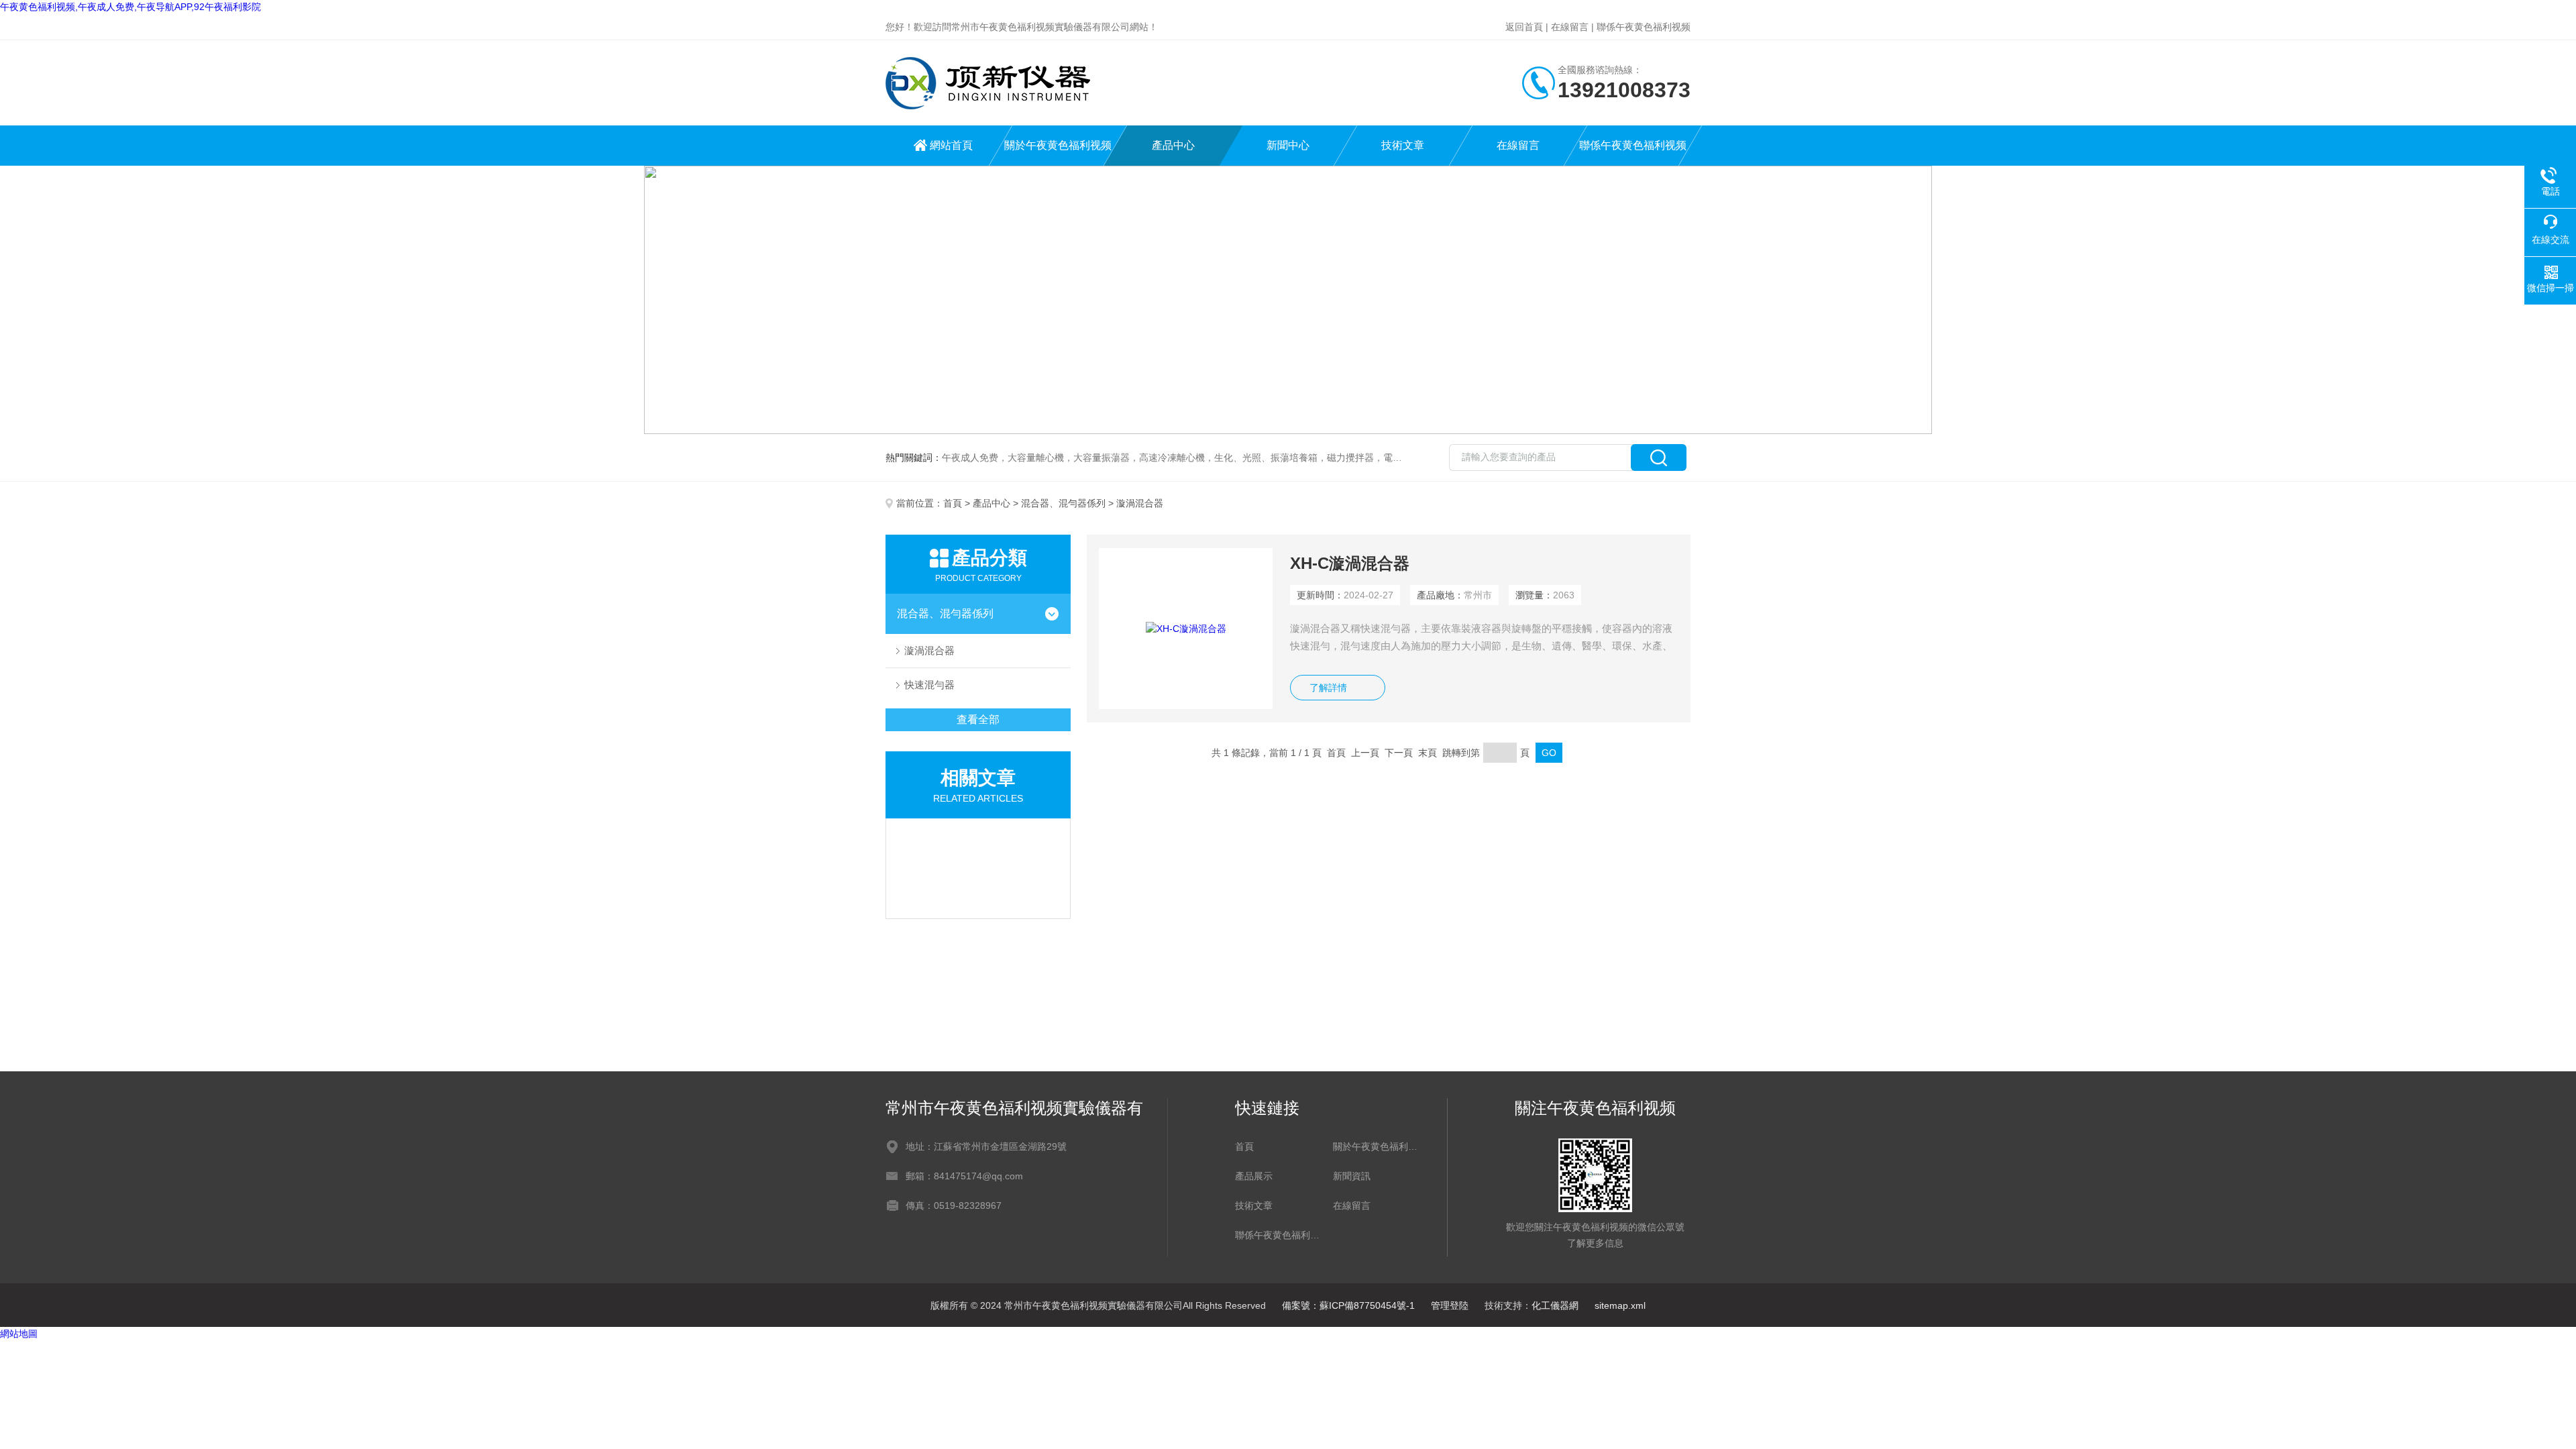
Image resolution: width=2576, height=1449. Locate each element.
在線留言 (1570, 27)
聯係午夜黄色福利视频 (1644, 27)
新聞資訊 (1352, 1176)
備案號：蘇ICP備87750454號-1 (1348, 1305)
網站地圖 (19, 1334)
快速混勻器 (929, 685)
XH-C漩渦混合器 (1350, 563)
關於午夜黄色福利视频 (1058, 145)
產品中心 (1173, 145)
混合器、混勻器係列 (945, 613)
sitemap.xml (1620, 1305)
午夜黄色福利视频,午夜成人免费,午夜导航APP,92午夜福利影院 (130, 7)
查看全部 (978, 719)
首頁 (953, 503)
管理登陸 (1450, 1305)
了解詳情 (1328, 688)
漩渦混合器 (929, 650)
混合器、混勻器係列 (1063, 503)
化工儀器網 (1555, 1305)
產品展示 (1254, 1176)
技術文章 (1403, 145)
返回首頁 (1524, 27)
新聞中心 (1288, 145)
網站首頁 (951, 145)
